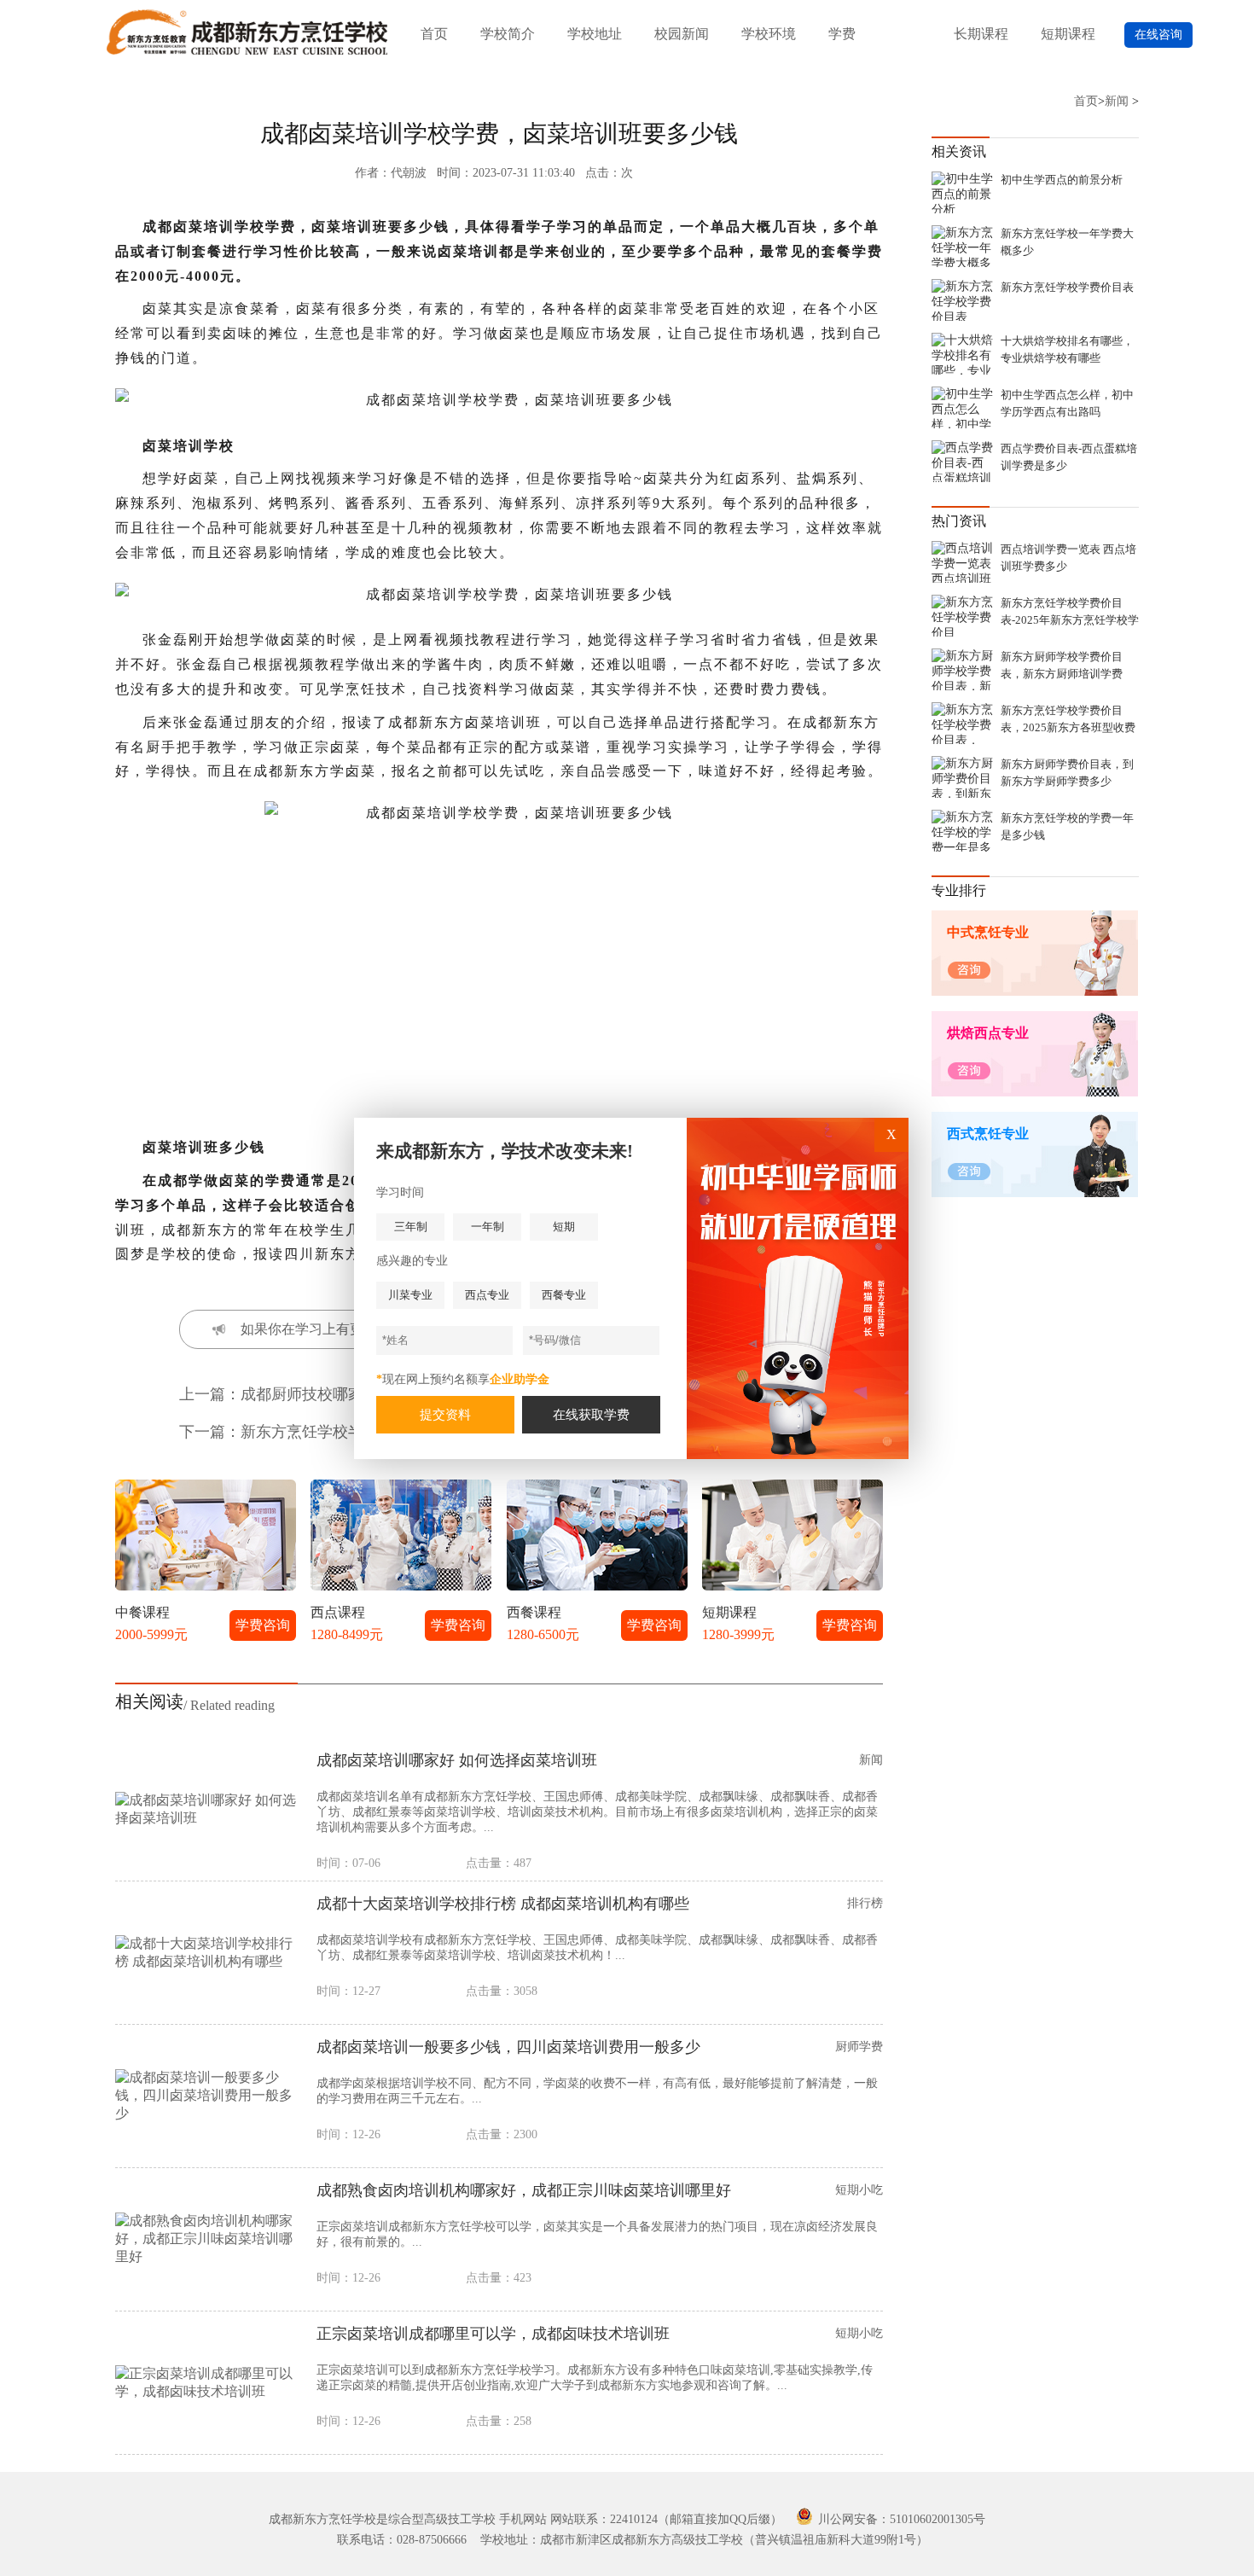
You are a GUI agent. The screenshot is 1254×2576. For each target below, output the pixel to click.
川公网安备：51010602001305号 (900, 2519)
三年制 (411, 1227)
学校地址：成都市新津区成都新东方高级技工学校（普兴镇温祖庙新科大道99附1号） (704, 2540)
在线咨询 (1158, 35)
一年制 (488, 1227)
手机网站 (523, 2519)
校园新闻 (682, 34)
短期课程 (1068, 34)
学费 (842, 34)
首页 (434, 34)
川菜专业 (410, 1295)
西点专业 (487, 1295)
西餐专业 (564, 1295)
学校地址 (595, 34)
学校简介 (508, 34)
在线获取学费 (591, 1415)
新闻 (1117, 101)
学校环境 (769, 34)
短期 (564, 1227)
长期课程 (981, 34)
